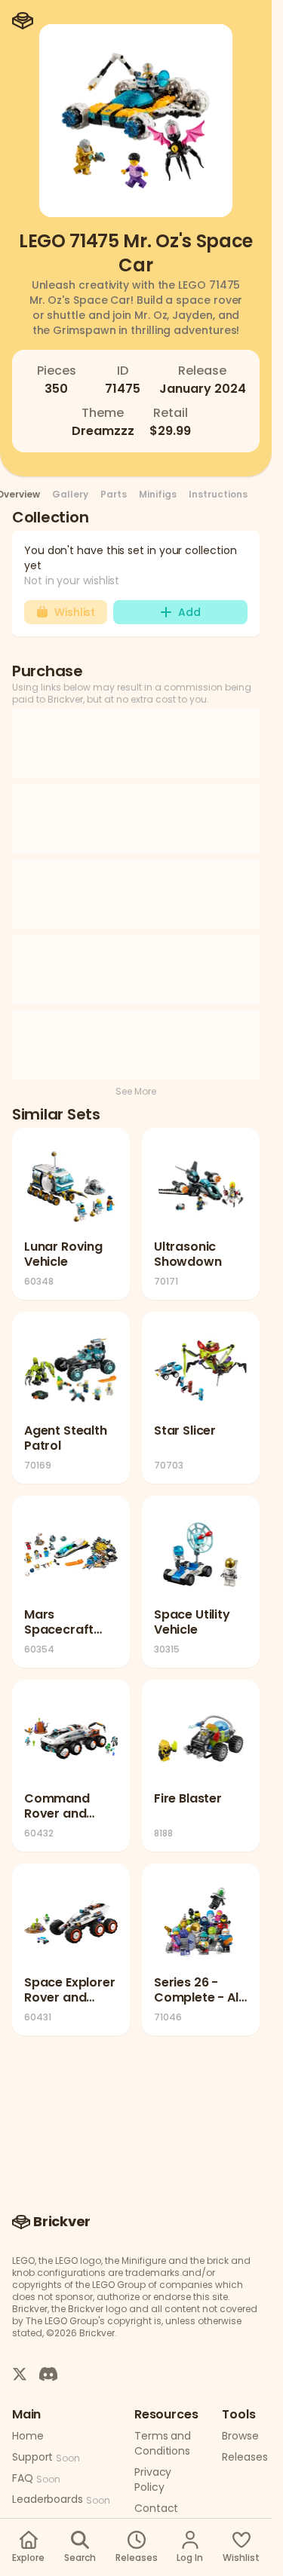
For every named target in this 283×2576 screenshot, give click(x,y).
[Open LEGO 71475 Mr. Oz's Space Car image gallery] (136, 121)
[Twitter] (20, 2373)
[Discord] (48, 2373)
